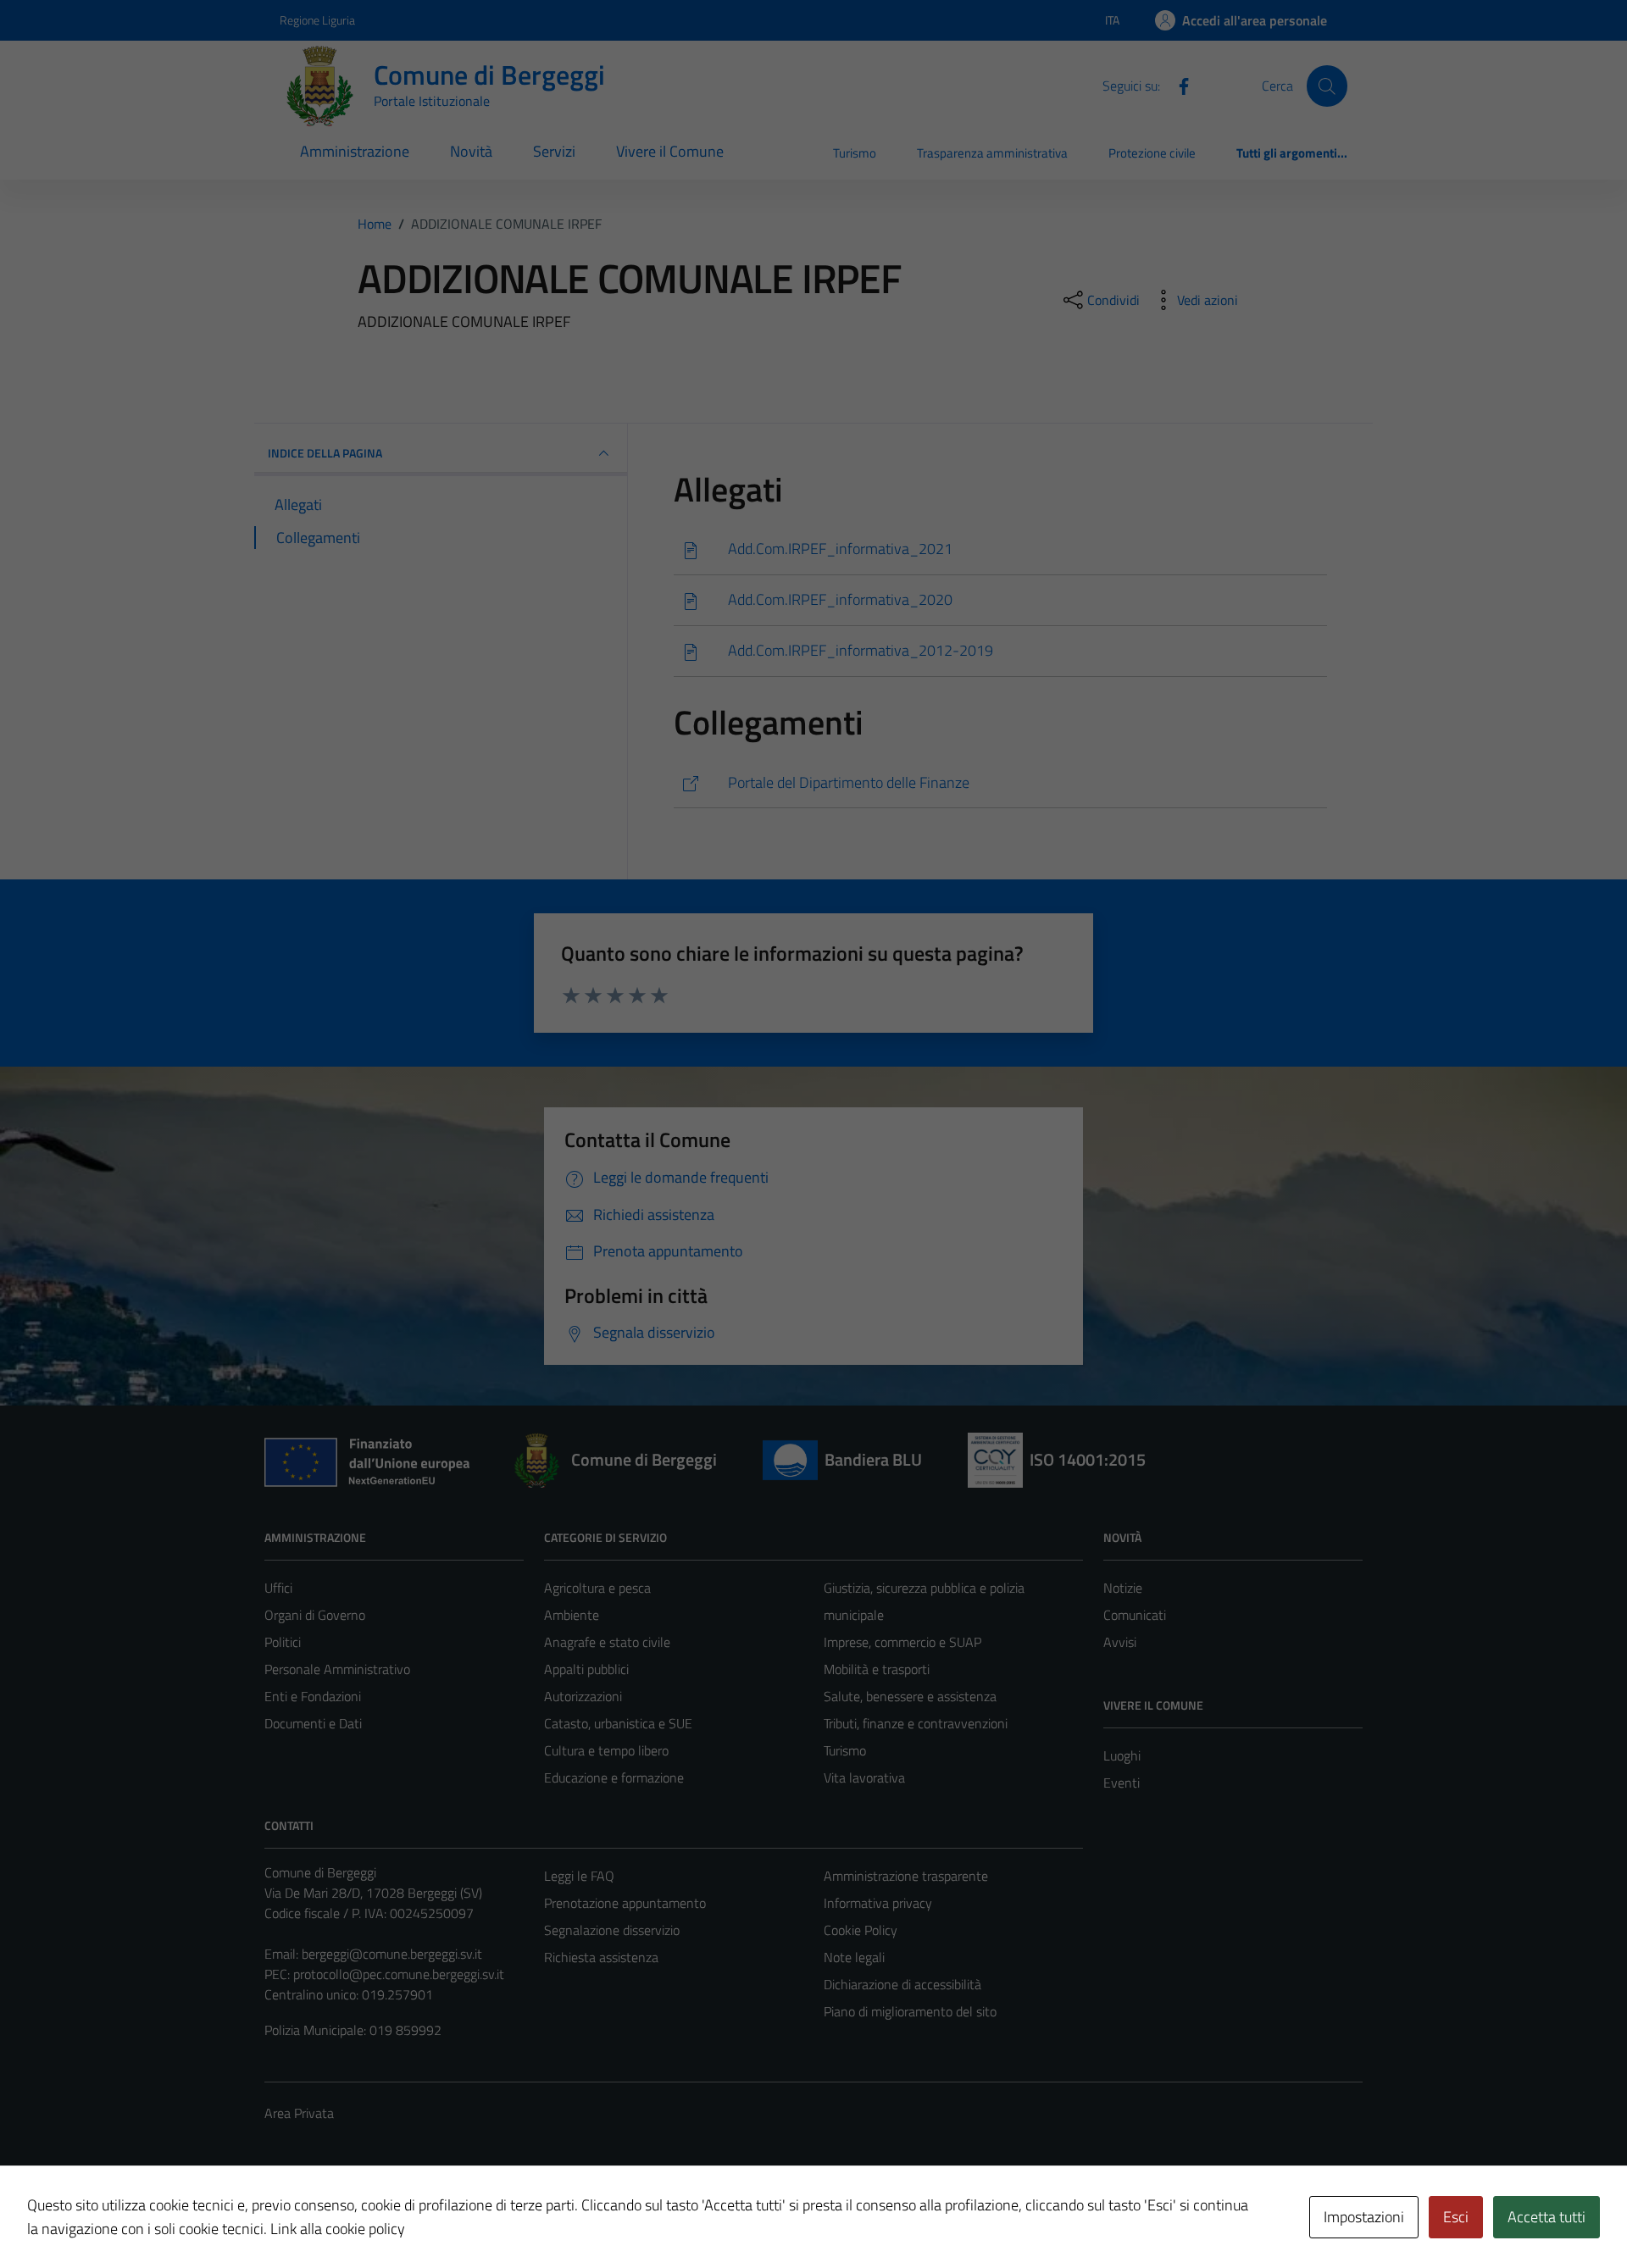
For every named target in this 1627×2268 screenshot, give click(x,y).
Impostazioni (1364, 2217)
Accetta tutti (1546, 2217)
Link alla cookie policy (338, 2229)
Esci (1456, 2217)
